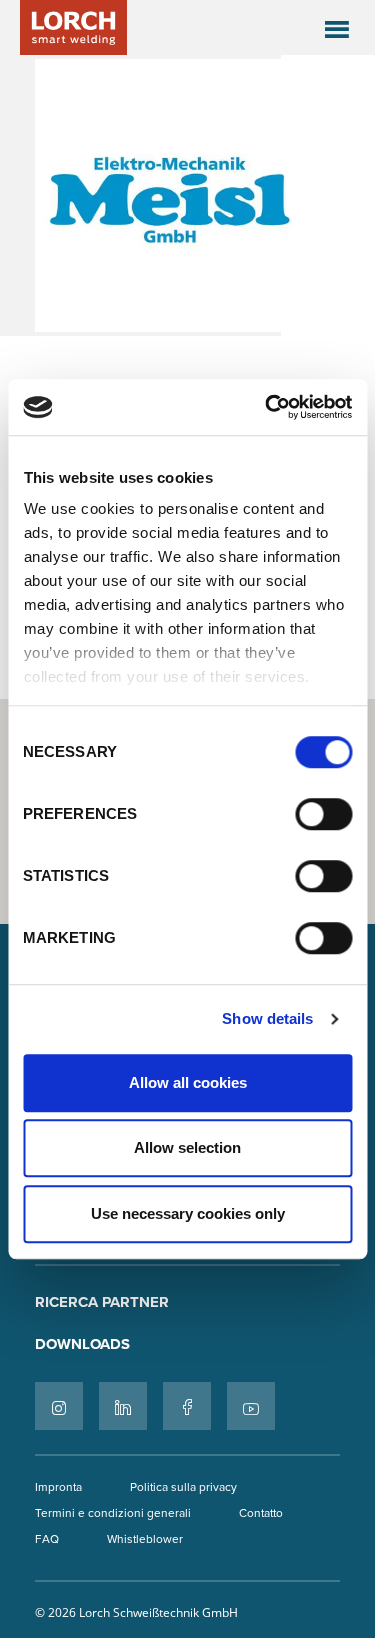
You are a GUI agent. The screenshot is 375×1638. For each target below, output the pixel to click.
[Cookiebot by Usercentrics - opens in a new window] (267, 407)
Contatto (261, 1512)
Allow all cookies (188, 1082)
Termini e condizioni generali (113, 1512)
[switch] (323, 814)
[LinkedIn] (123, 1406)
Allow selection (187, 1147)
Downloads (82, 1344)
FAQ (47, 1538)
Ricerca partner (102, 1302)
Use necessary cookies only (188, 1213)
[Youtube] (251, 1406)
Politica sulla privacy (183, 1486)
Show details (267, 1018)
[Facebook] (187, 1406)
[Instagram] (59, 1406)
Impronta (58, 1486)
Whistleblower (145, 1538)
